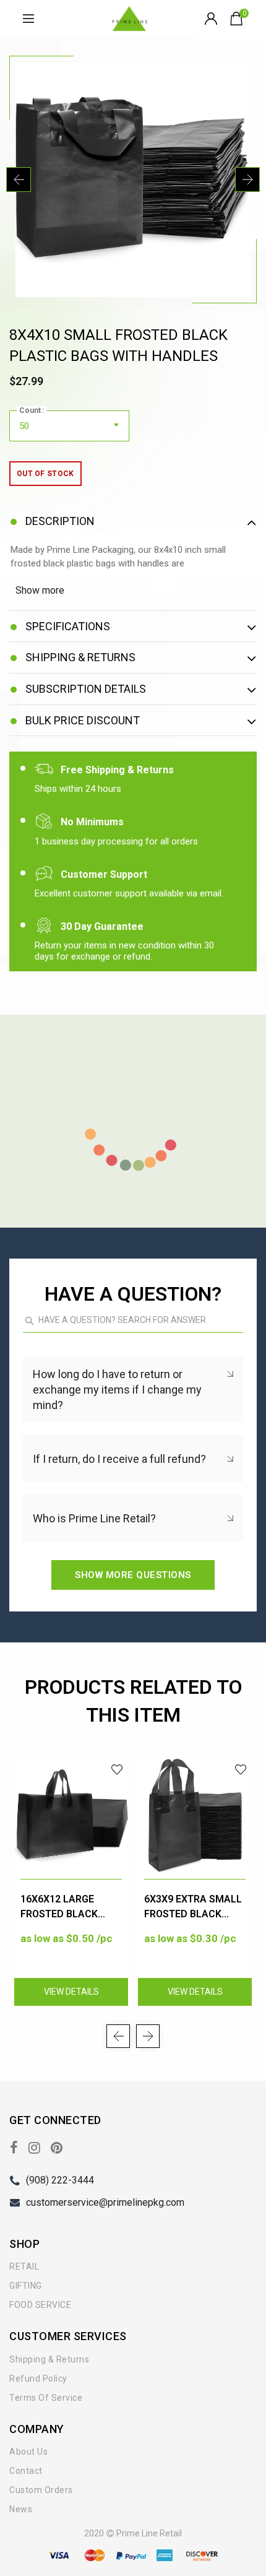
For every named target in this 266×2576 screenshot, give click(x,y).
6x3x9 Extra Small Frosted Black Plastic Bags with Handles (193, 1908)
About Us (28, 2452)
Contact (26, 2471)
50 (24, 426)
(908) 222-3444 (60, 2180)
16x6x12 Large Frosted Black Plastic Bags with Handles (68, 1908)
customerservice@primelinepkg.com (105, 2202)
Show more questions (133, 1575)
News (21, 2509)
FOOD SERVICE (40, 2305)
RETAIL (24, 2266)
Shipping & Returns (49, 2359)
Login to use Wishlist (117, 1770)
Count (30, 410)
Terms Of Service (46, 2398)
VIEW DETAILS (71, 1992)
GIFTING (26, 2286)
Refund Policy (38, 2379)
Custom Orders (41, 2490)
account (212, 19)
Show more (40, 590)
